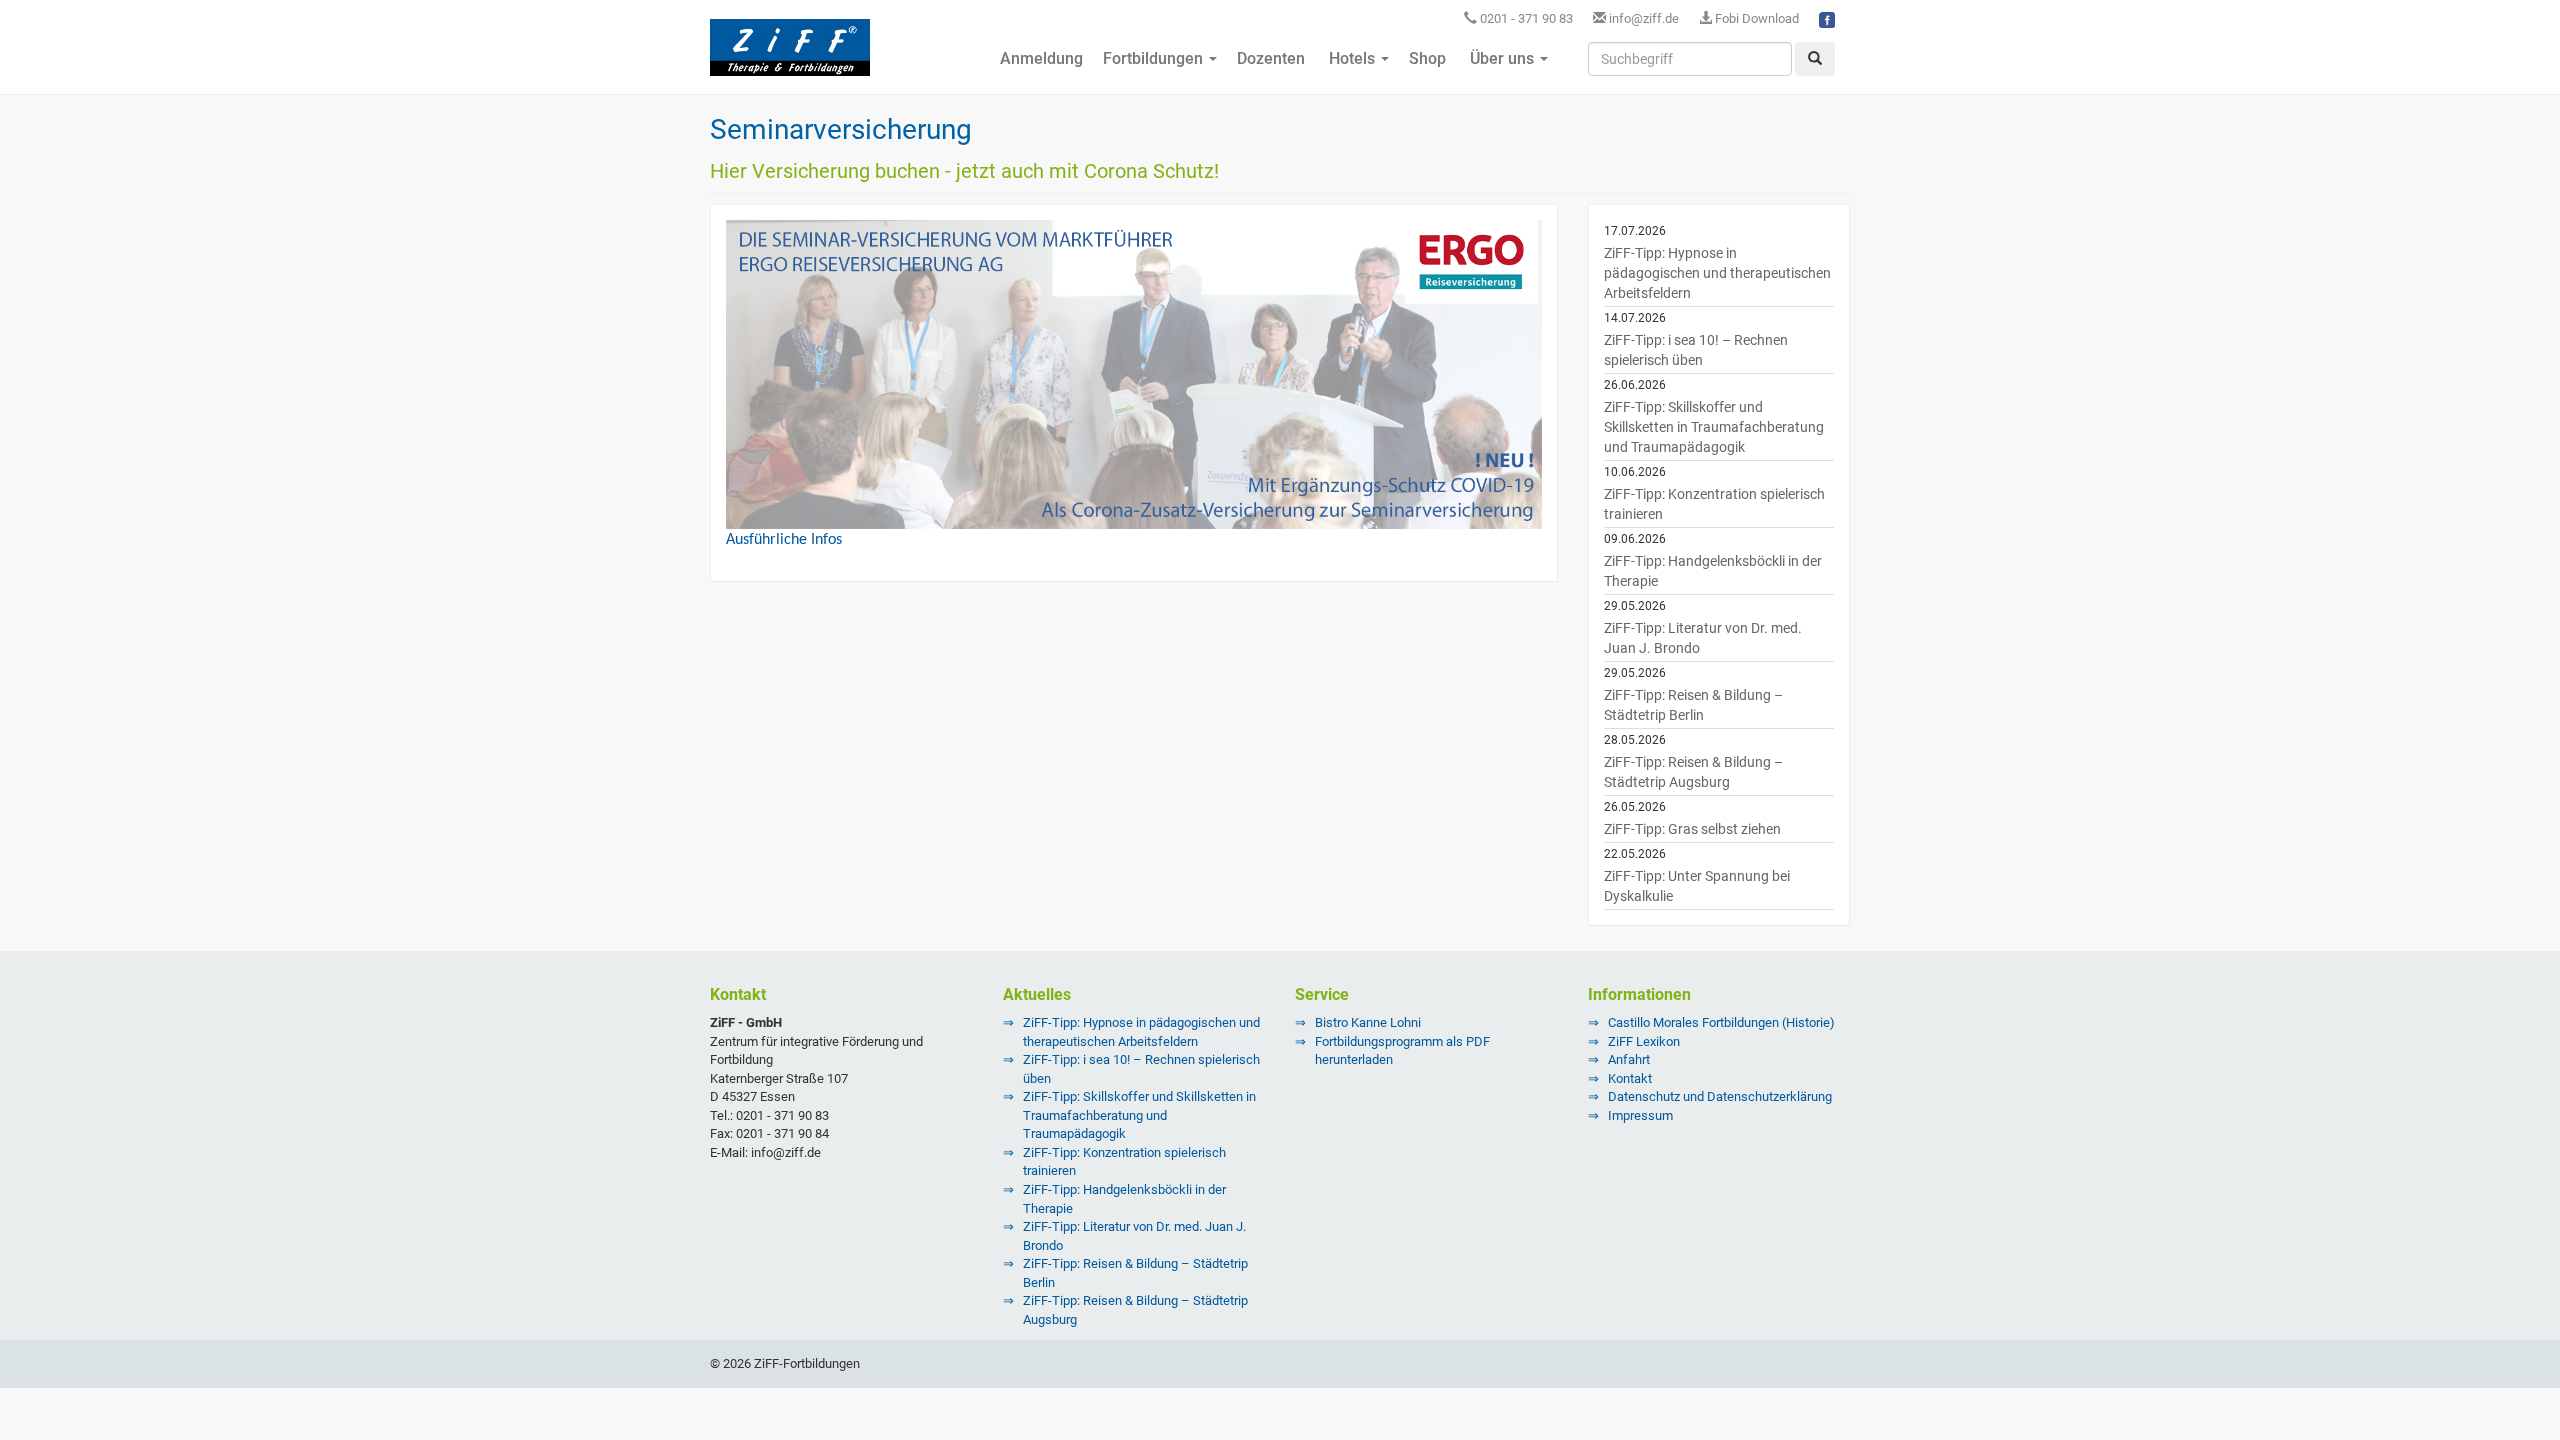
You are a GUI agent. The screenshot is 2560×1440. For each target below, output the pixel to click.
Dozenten (1271, 58)
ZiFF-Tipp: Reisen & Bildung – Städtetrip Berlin (1693, 705)
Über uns (1502, 58)
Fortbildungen (1155, 58)
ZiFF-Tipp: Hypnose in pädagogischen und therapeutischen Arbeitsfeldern (1717, 273)
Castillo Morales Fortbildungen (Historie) (1721, 1022)
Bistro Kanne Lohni (1368, 1022)
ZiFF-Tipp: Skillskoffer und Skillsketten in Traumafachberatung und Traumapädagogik (1714, 427)
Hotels (1352, 58)
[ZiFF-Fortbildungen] (790, 56)
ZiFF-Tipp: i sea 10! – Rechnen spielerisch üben (1696, 350)
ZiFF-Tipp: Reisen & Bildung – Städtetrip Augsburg (1693, 772)
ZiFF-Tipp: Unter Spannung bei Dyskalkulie (1697, 886)
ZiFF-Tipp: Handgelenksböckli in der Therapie (1713, 571)
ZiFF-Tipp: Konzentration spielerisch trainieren (1714, 504)
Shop (1427, 58)
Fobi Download (1755, 18)
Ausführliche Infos (784, 540)
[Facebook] (1827, 18)
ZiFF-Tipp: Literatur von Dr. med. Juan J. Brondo (1703, 638)
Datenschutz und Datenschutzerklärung (1720, 1096)
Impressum (1640, 1115)
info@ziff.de (1644, 18)
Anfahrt (1629, 1059)
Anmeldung (1039, 58)
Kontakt (1630, 1078)
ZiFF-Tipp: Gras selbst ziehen (1692, 829)
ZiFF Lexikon (1644, 1041)
